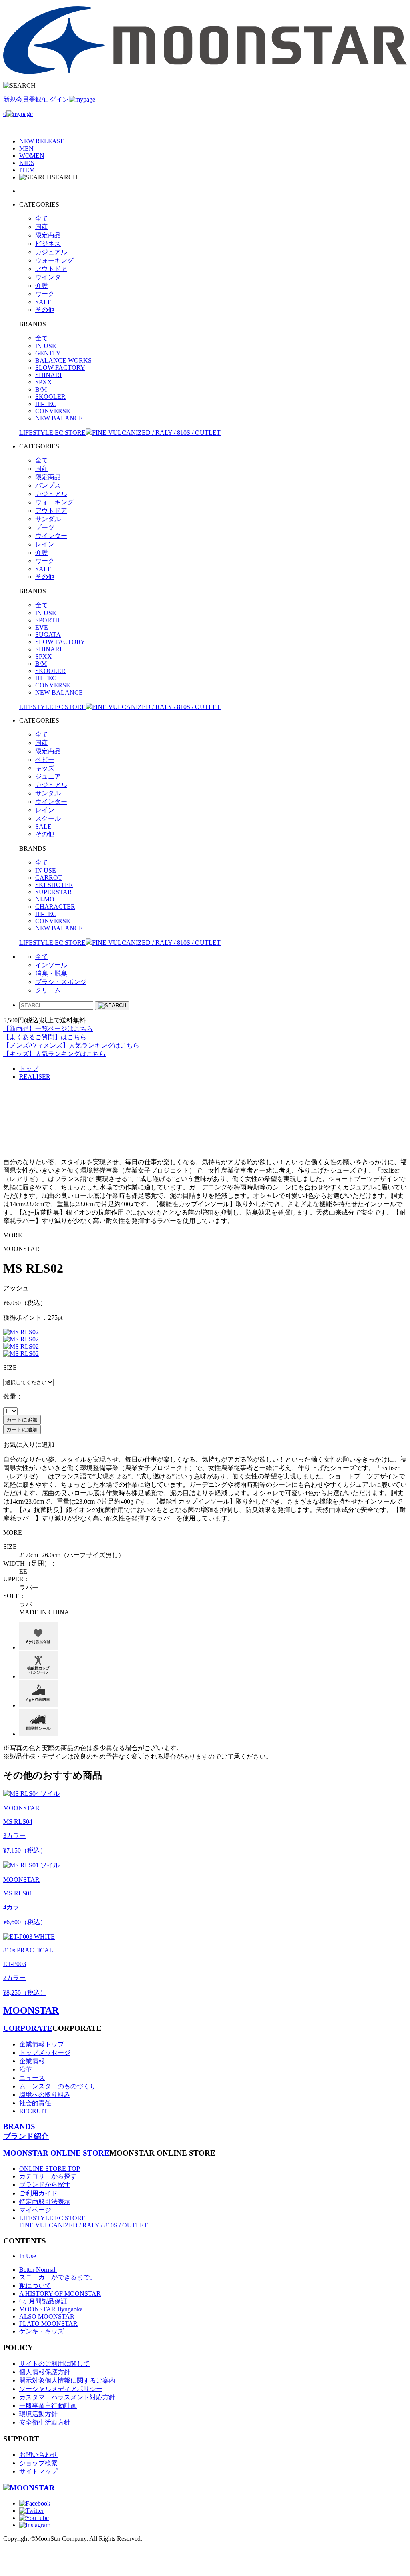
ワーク (45, 294)
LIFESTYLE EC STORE (120, 433)
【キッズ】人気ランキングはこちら (54, 1054)
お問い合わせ (38, 2455)
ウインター (51, 277)
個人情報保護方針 (45, 2372)
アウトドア (51, 269)
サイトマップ (38, 2471)
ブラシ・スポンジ (61, 982)
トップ (29, 1069)
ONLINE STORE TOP (50, 2169)
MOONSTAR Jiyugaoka (51, 2309)
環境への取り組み (45, 2095)
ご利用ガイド (38, 2193)
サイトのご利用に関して (54, 2364)
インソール (51, 965)
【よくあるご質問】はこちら (45, 1037)
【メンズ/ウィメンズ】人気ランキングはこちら (71, 1045)
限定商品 (48, 235)
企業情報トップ (42, 2044)
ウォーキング (54, 260)
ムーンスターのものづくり (58, 2086)
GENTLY (48, 353)
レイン (45, 544)
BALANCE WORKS (63, 360)
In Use (28, 2256)
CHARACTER (55, 907)
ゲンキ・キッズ (42, 2331)
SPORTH (48, 620)
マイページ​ (35, 2210)
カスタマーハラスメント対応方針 (67, 2397)
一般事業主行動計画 (48, 2406)
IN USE (46, 346)
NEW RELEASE (42, 141)
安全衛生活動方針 (45, 2422)
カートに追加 (22, 1420)
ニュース (32, 2078)
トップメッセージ (45, 2053)
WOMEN (32, 156)
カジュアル (51, 252)
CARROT (49, 878)
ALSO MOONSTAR (47, 2316)
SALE (43, 302)
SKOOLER (50, 397)
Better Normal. (38, 2270)
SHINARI (48, 375)
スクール (48, 818)
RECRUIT (33, 2111)
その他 (45, 310)
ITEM (27, 170)
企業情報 (32, 2061)
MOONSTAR (31, 2010)
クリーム (48, 990)
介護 (42, 286)
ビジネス (48, 244)
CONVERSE (53, 411)
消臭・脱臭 (51, 973)
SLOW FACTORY (60, 368)
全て (42, 218)
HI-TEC (46, 404)
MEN (26, 148)
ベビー (45, 760)
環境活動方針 (38, 2414)
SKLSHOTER (54, 885)
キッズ (45, 768)
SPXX (44, 382)
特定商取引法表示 (45, 2202)
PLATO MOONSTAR (48, 2324)
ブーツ (45, 527)
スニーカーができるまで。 (58, 2277)
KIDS (27, 163)
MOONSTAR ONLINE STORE (56, 2153)
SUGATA (48, 635)
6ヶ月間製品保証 (43, 2301)
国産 (42, 227)
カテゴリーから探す (48, 2176)
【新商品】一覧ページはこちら (48, 1029)
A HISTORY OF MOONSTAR (60, 2294)
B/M (41, 389)
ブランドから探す (45, 2185)
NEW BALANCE (59, 418)
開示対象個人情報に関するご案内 (67, 2380)
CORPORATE (28, 2028)
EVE (42, 627)
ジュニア (48, 776)
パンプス (48, 485)
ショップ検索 (38, 2463)
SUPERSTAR (54, 892)
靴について (35, 2286)
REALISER (35, 1077)
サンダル (48, 519)
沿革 (26, 2069)
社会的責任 (35, 2103)
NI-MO (45, 899)
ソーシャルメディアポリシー (61, 2389)
